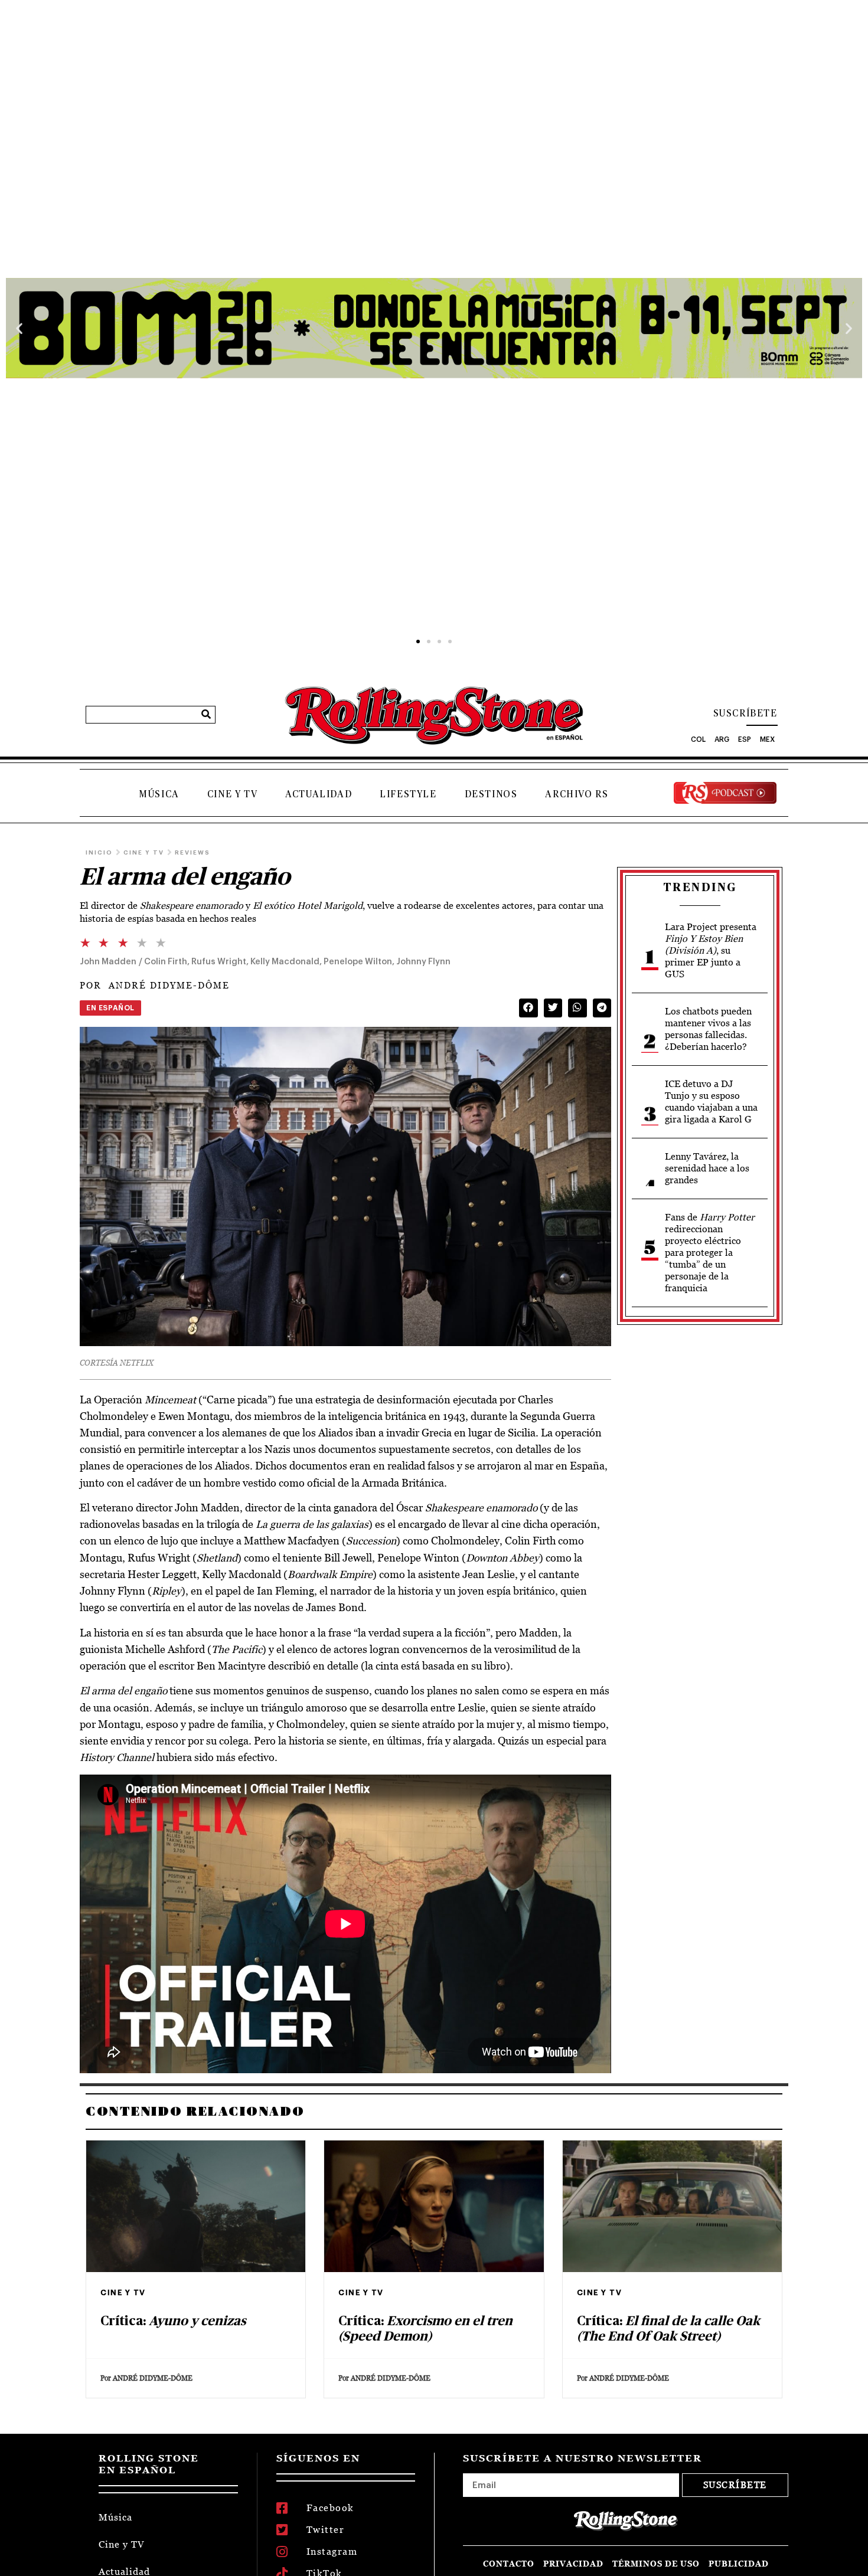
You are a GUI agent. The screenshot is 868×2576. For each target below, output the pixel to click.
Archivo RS (577, 794)
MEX (767, 739)
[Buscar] (206, 715)
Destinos (491, 794)
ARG (722, 739)
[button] (19, 328)
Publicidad (739, 2564)
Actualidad (319, 794)
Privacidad (573, 2564)
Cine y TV (232, 794)
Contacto (509, 2564)
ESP (745, 739)
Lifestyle (408, 794)
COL (698, 739)
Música (159, 794)
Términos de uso (656, 2564)
